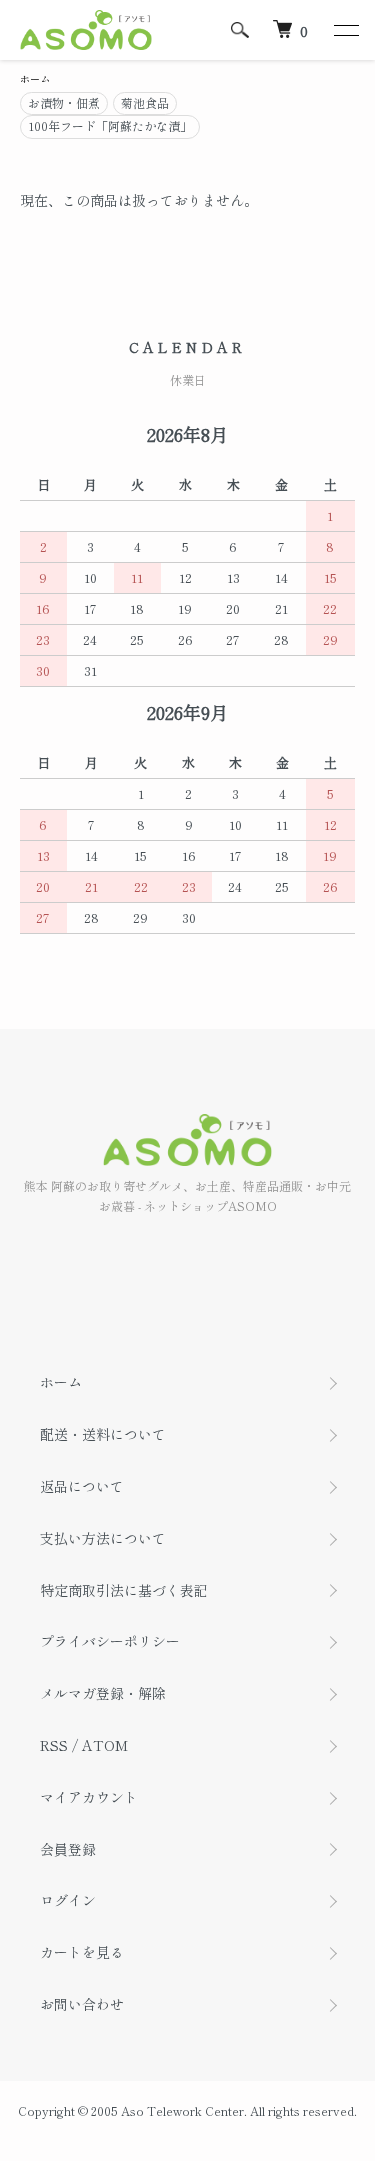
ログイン (68, 1900)
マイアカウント (89, 1797)
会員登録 (68, 1849)
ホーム (35, 78)
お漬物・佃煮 (64, 102)
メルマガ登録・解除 (103, 1693)
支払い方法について (103, 1538)
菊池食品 (145, 102)
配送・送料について (103, 1434)
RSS (54, 1745)
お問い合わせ (82, 2004)
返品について (82, 1486)
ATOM (105, 1745)
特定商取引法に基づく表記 (124, 1590)
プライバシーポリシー (110, 1641)
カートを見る (82, 1952)
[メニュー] (345, 30)
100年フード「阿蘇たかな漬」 (110, 125)
